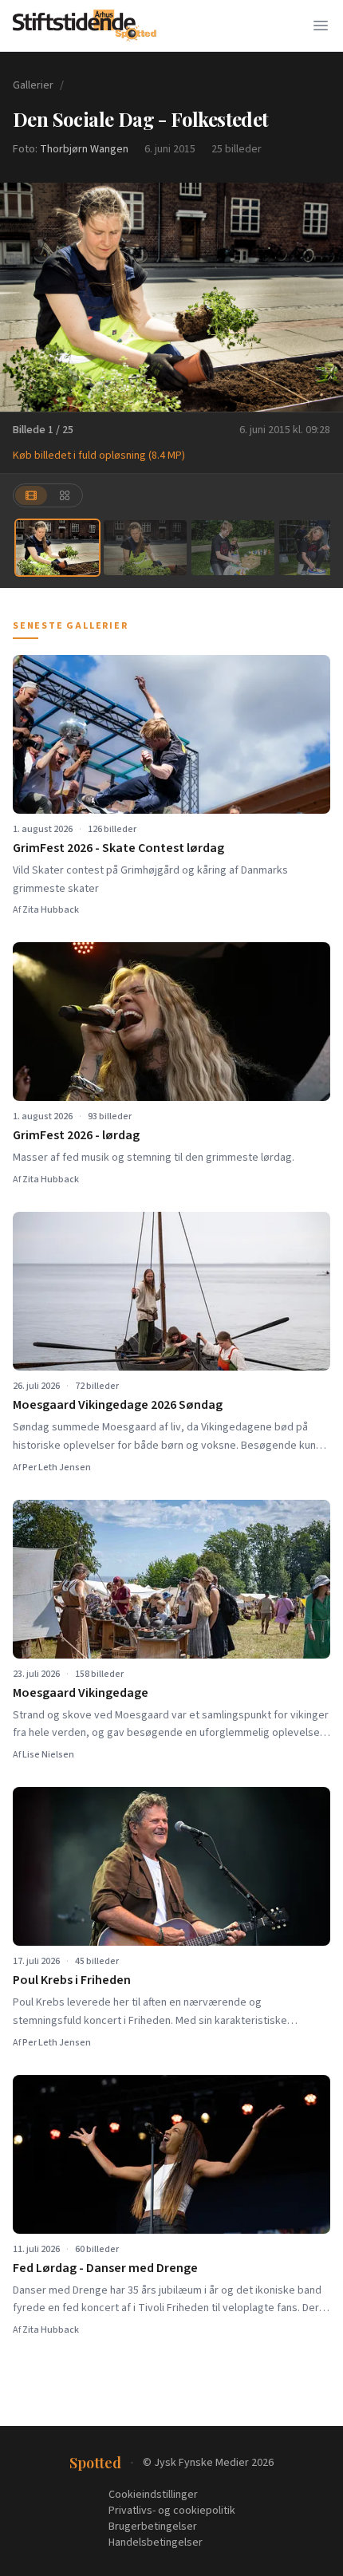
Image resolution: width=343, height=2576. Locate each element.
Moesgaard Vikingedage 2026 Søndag (118, 1405)
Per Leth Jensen (57, 1467)
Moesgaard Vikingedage (81, 1693)
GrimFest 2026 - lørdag (76, 1135)
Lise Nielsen (48, 1755)
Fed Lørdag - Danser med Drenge (105, 2268)
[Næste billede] (321, 297)
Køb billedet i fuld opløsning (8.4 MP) (99, 456)
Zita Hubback (51, 910)
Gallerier (33, 85)
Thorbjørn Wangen (84, 149)
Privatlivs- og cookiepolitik (172, 2511)
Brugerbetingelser (153, 2527)
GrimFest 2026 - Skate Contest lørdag (118, 848)
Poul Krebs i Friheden (72, 1980)
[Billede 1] (57, 548)
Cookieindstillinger (153, 2495)
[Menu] (321, 26)
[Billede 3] (233, 548)
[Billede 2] (145, 548)
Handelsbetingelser (156, 2542)
